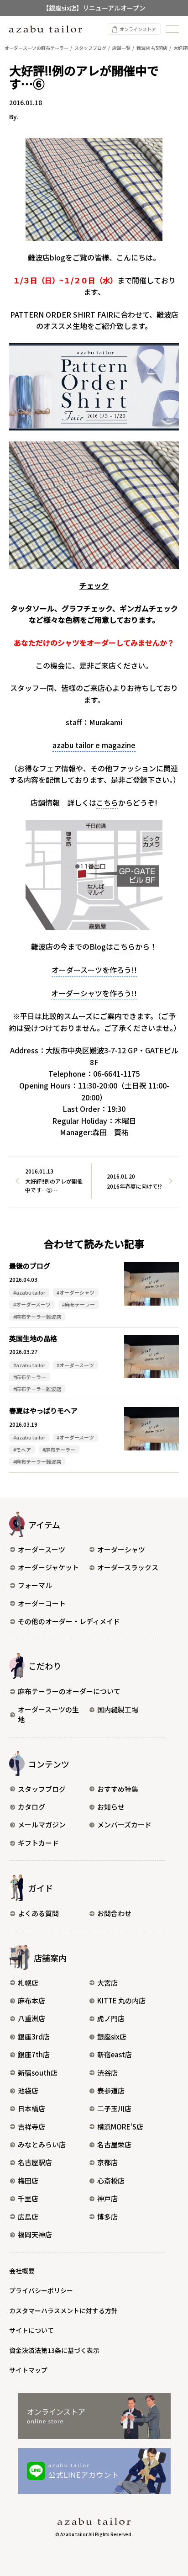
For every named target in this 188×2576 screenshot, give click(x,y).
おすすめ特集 (118, 1789)
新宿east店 (115, 2054)
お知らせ (111, 1807)
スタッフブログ (42, 1789)
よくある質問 (38, 1913)
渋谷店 (107, 2073)
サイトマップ (28, 2370)
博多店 (107, 2217)
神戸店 (107, 2198)
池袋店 (28, 2090)
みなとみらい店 (42, 2144)
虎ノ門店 (111, 2018)
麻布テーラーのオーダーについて (69, 1691)
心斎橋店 (111, 2180)
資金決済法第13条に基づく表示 (54, 2350)
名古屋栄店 (114, 2144)
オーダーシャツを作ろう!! (94, 993)
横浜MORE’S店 (120, 2127)
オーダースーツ (42, 1549)
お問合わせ (114, 1913)
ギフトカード (38, 1843)
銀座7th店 (34, 2054)
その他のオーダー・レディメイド (69, 1621)
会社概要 (22, 2271)
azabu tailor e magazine (94, 745)
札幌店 (28, 1983)
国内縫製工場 (118, 1709)
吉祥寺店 (31, 2127)
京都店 (107, 2162)
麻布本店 (31, 2000)
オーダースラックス (128, 1567)
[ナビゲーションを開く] (172, 29)
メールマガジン (42, 1824)
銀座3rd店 (34, 2037)
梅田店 (28, 2180)
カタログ (31, 1807)
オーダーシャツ (121, 1549)
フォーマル (35, 1585)
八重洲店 (31, 2018)
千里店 (28, 2198)
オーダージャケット (48, 1567)
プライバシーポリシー (41, 2290)
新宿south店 (38, 2073)
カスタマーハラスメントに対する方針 (63, 2310)
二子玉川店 (114, 2108)
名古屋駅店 (35, 2162)
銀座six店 (112, 2037)
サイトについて (31, 2330)
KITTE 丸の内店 (121, 2000)
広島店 (28, 2217)
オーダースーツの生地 (48, 1715)
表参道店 (111, 2090)
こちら (107, 802)
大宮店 (107, 1983)
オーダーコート (42, 1603)
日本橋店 (31, 2108)
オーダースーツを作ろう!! (94, 970)
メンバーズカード (124, 1824)
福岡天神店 (35, 2234)
